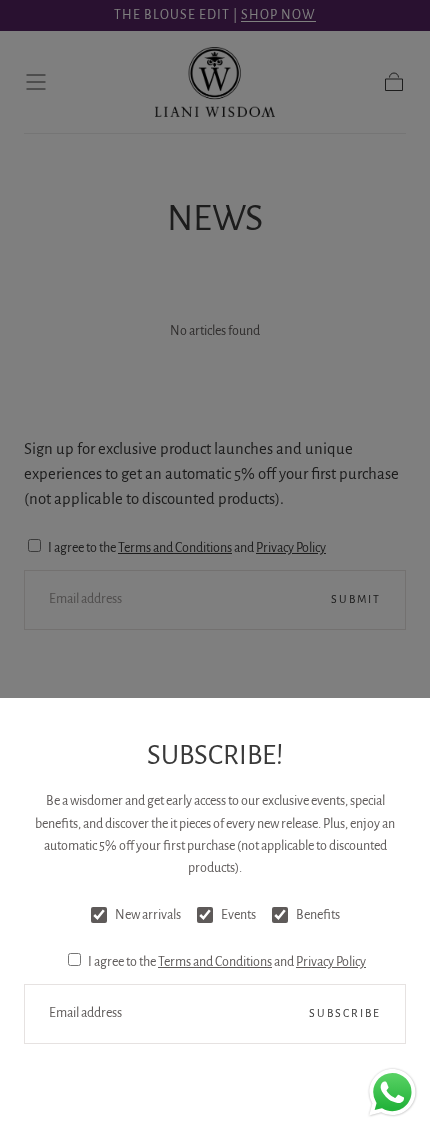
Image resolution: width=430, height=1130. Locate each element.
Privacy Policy (331, 962)
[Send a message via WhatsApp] (392, 1092)
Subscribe (345, 1013)
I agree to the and (227, 962)
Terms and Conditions (215, 962)
